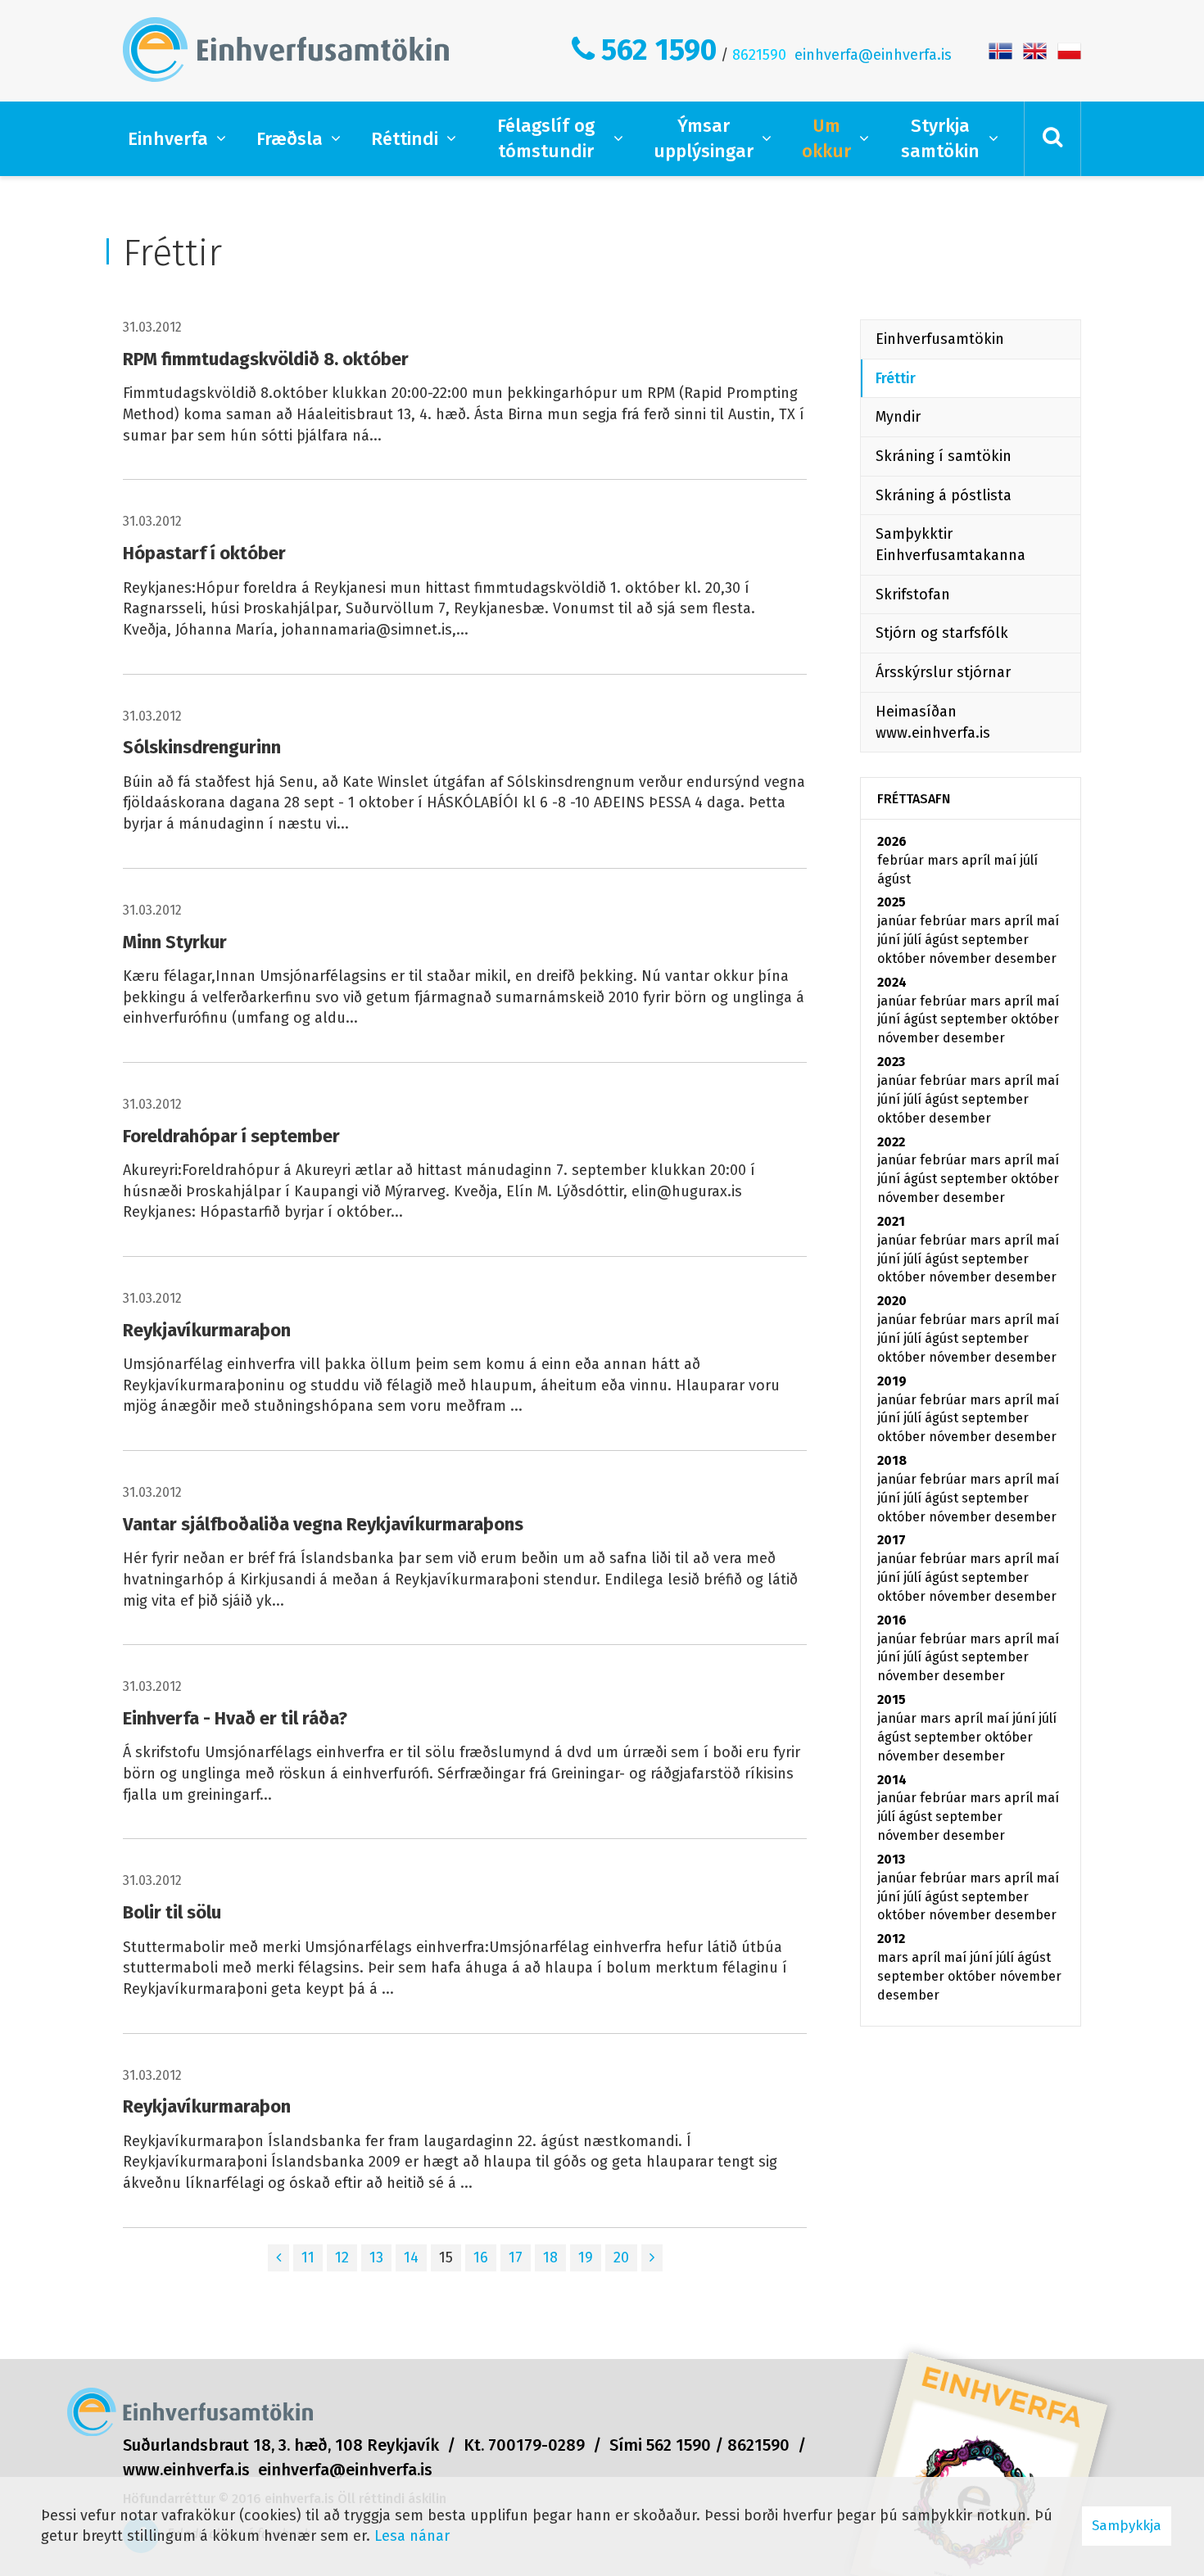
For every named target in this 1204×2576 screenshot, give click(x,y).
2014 (892, 1780)
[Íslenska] (1000, 50)
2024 (892, 982)
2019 (892, 1381)
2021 (891, 1221)
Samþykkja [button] (1127, 2526)
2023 (891, 1062)
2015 (892, 1699)
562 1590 (659, 50)
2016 (892, 1620)
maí (1007, 860)
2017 (892, 1540)
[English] (1035, 50)
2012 (891, 1939)
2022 (891, 1142)
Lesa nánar (412, 2536)
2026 (892, 841)
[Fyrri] (278, 2258)
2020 (892, 1301)
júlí (1029, 860)
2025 (892, 902)
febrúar (902, 860)
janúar (898, 921)
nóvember (962, 958)
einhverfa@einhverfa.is (873, 55)
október (903, 958)
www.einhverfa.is (186, 2470)
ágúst (894, 879)
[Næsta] (652, 2258)
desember (1025, 958)
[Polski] (1069, 50)
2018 (892, 1460)
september (995, 940)
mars (944, 860)
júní (890, 940)
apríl (978, 860)
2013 (891, 1859)
